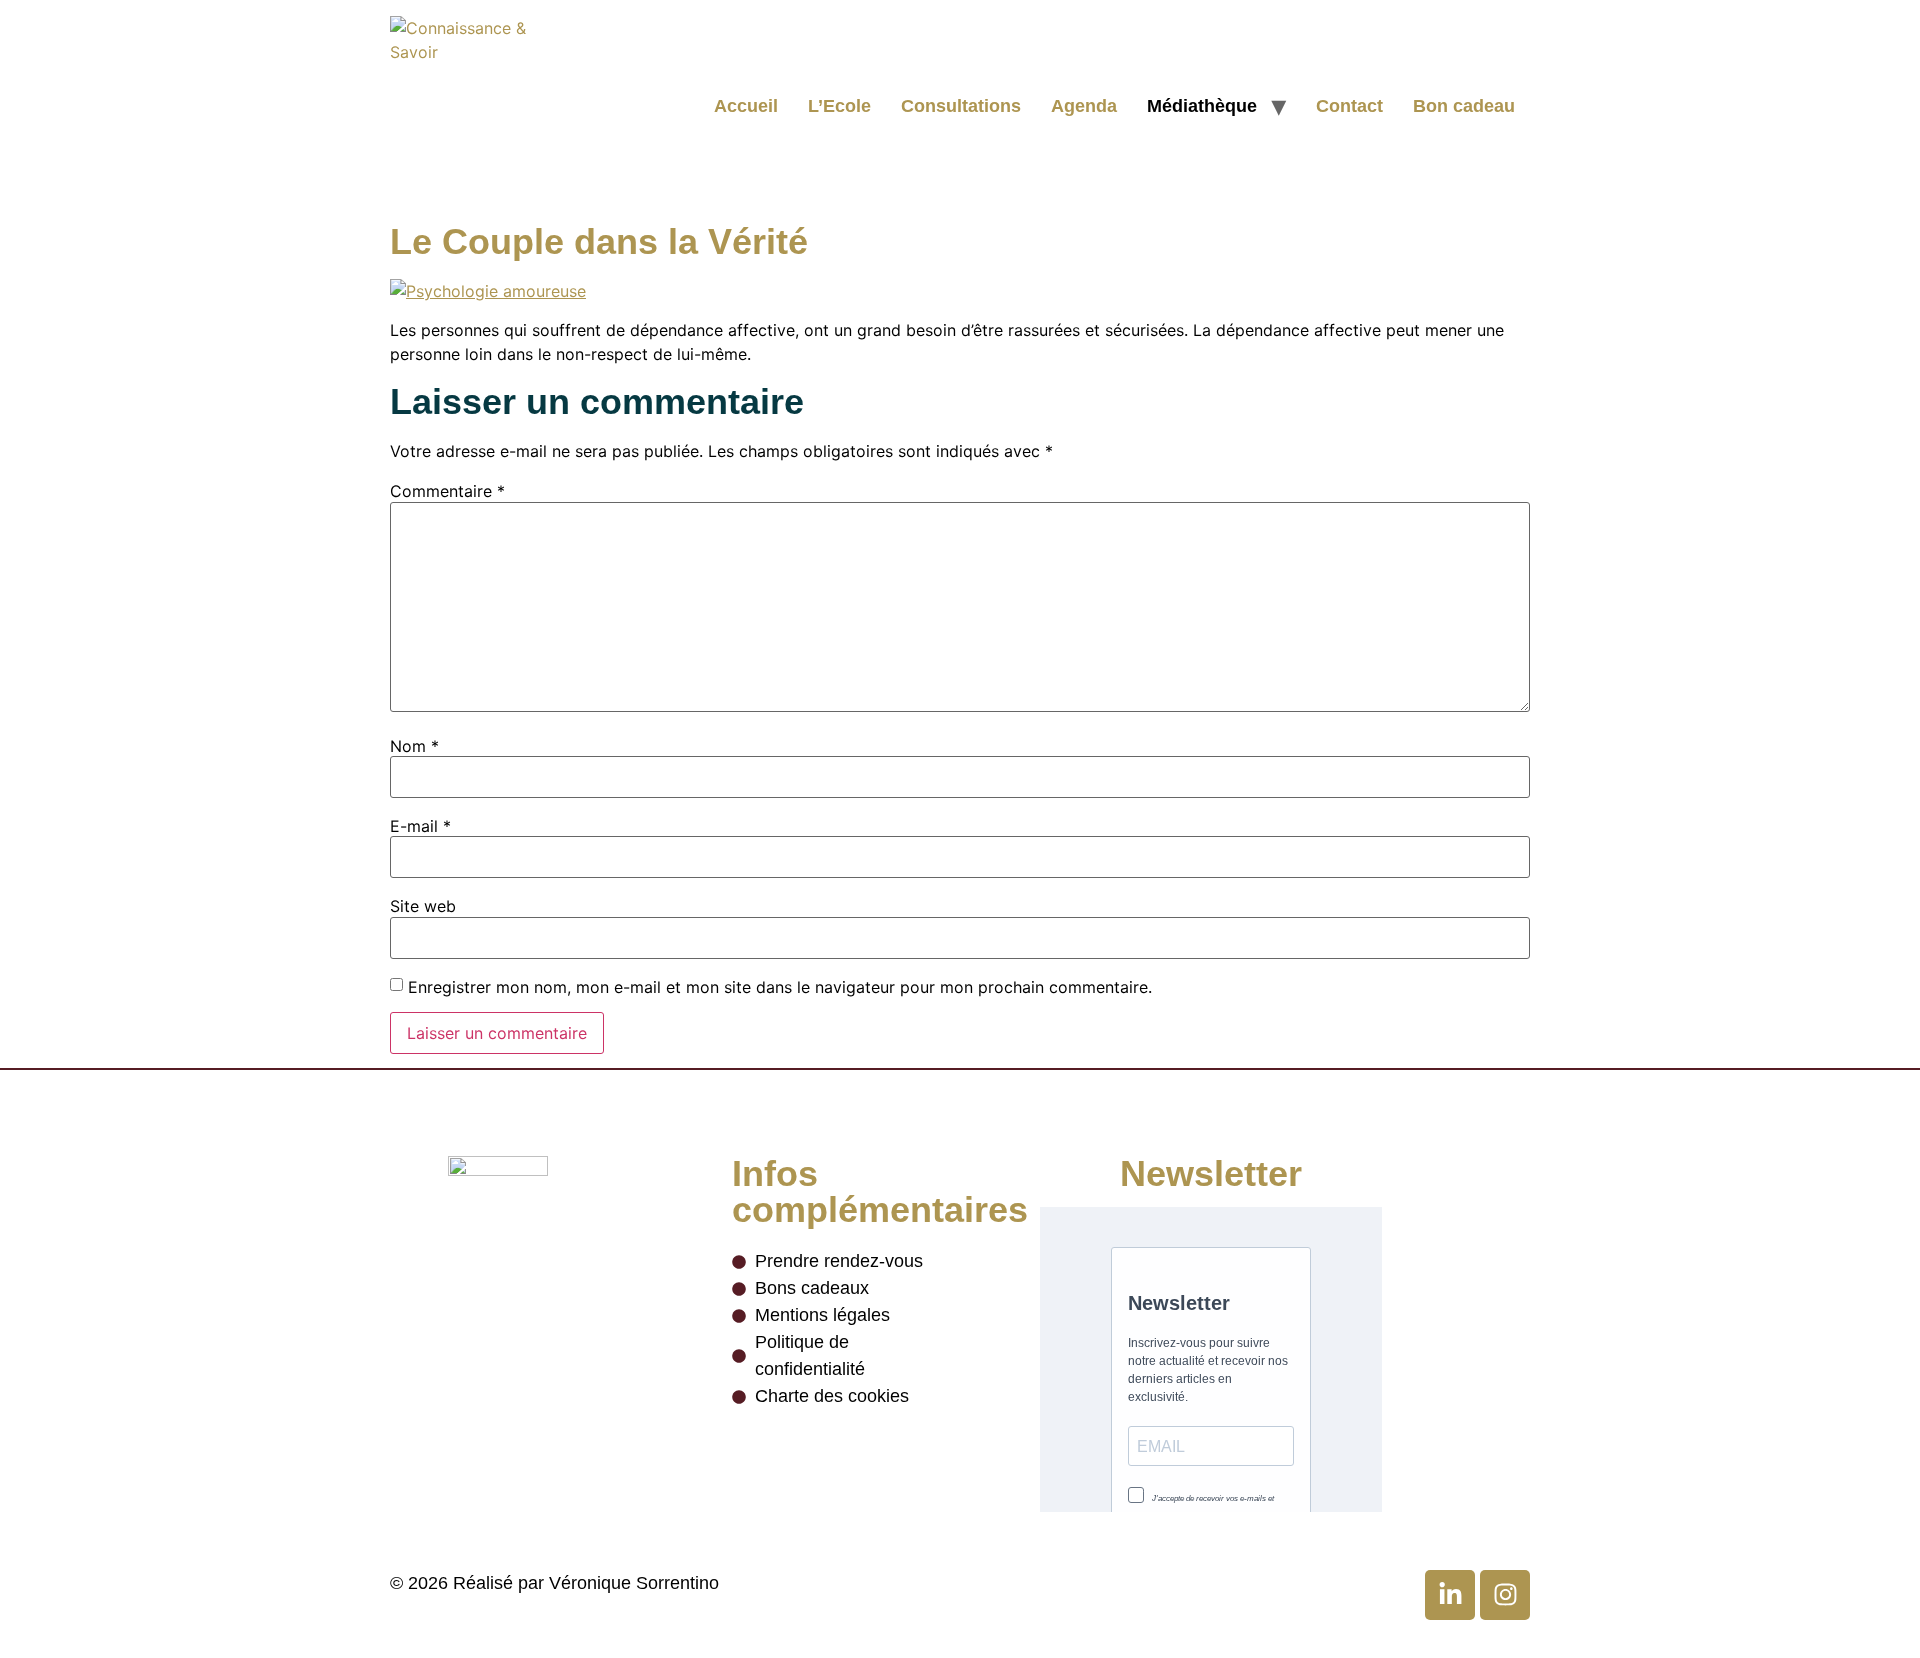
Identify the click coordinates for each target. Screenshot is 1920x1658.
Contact (1349, 106)
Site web (423, 906)
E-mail (420, 826)
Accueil (746, 106)
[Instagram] (1505, 1595)
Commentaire (447, 491)
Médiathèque (1202, 106)
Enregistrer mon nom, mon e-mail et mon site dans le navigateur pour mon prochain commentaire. (780, 987)
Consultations (961, 106)
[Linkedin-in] (1450, 1595)
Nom (414, 746)
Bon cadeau (1464, 106)
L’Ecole (839, 106)
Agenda (1084, 106)
